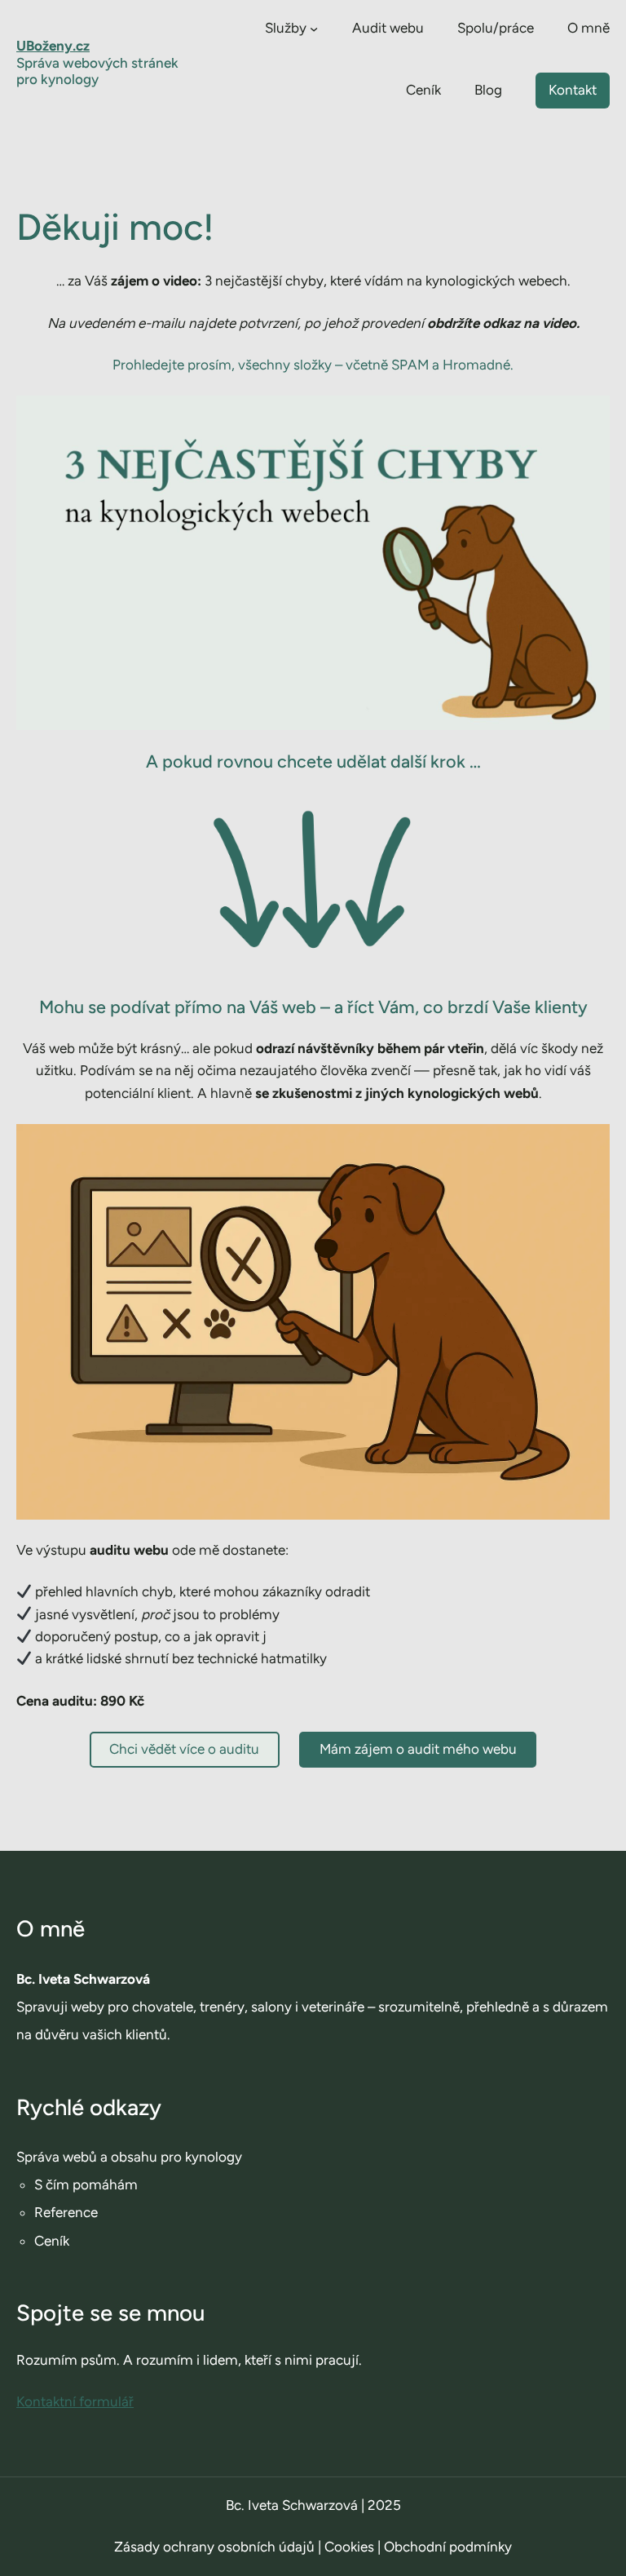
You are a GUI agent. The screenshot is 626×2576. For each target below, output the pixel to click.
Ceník (52, 2241)
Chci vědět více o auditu (184, 1749)
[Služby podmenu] (314, 29)
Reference (66, 2212)
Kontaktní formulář (75, 2401)
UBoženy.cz (53, 46)
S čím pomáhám (86, 2184)
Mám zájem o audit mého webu (418, 1749)
